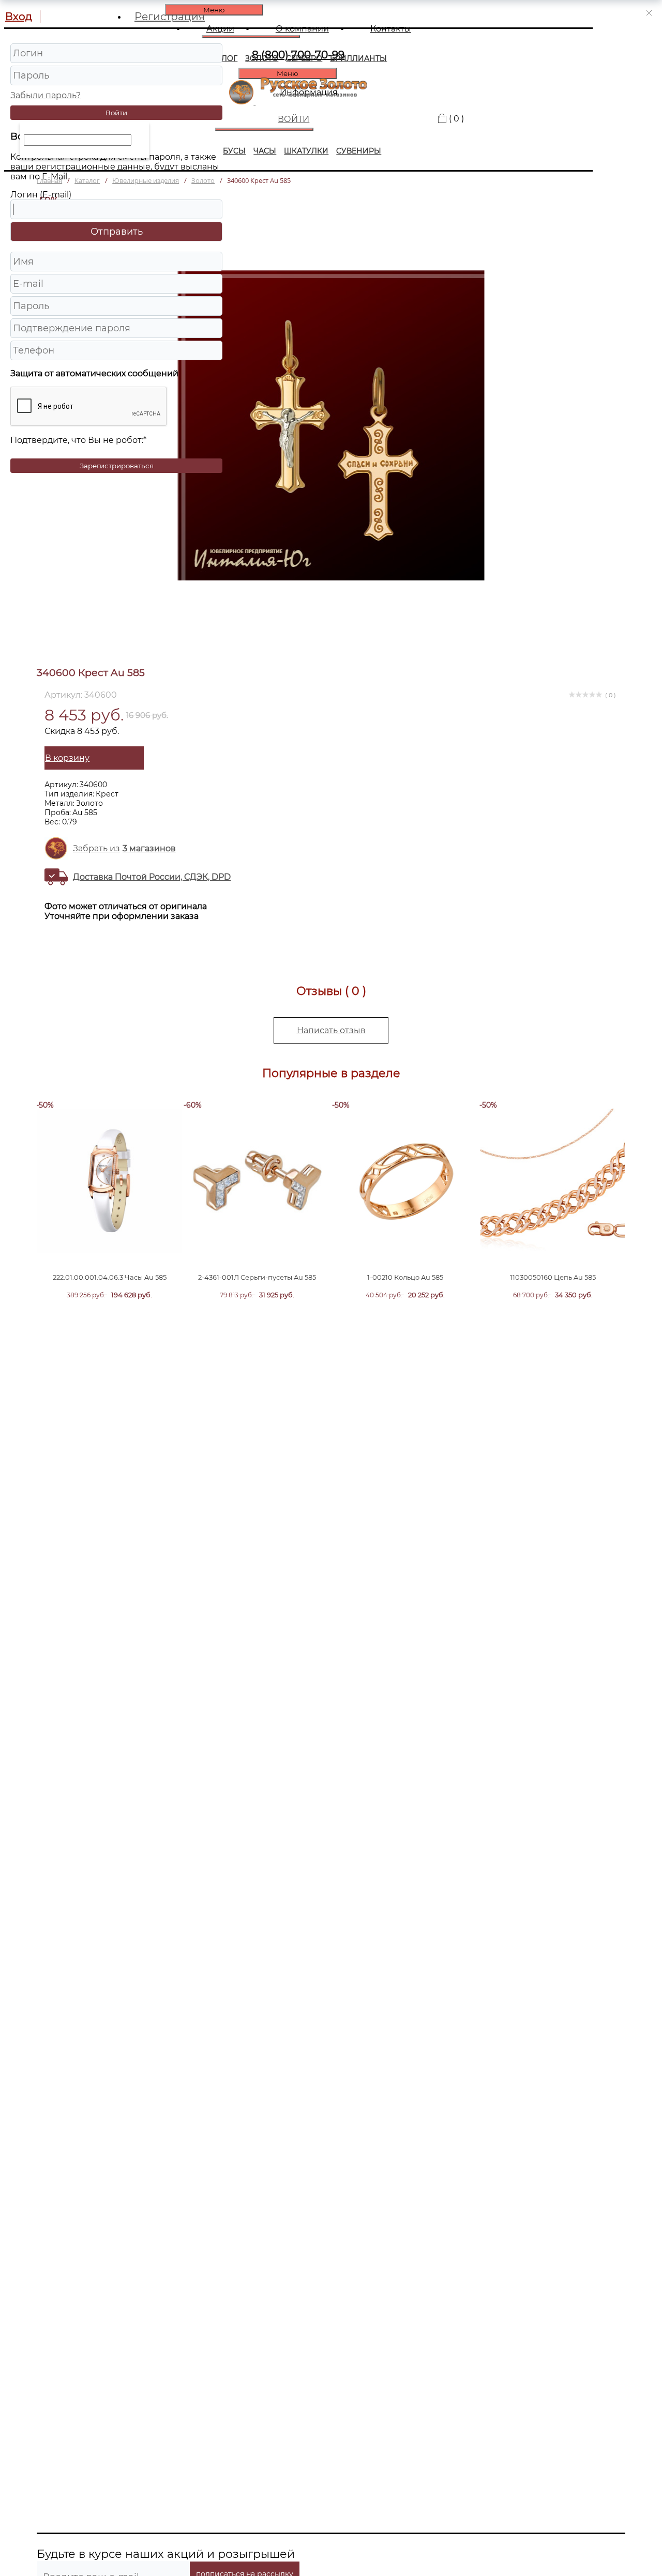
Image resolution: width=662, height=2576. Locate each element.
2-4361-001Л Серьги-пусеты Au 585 (257, 1277)
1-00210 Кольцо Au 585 (405, 1277)
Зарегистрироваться (117, 466)
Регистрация (170, 17)
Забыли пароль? (46, 95)
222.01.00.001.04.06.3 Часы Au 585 (110, 1277)
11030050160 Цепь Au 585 (553, 1277)
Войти (116, 113)
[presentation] (92, 1196)
